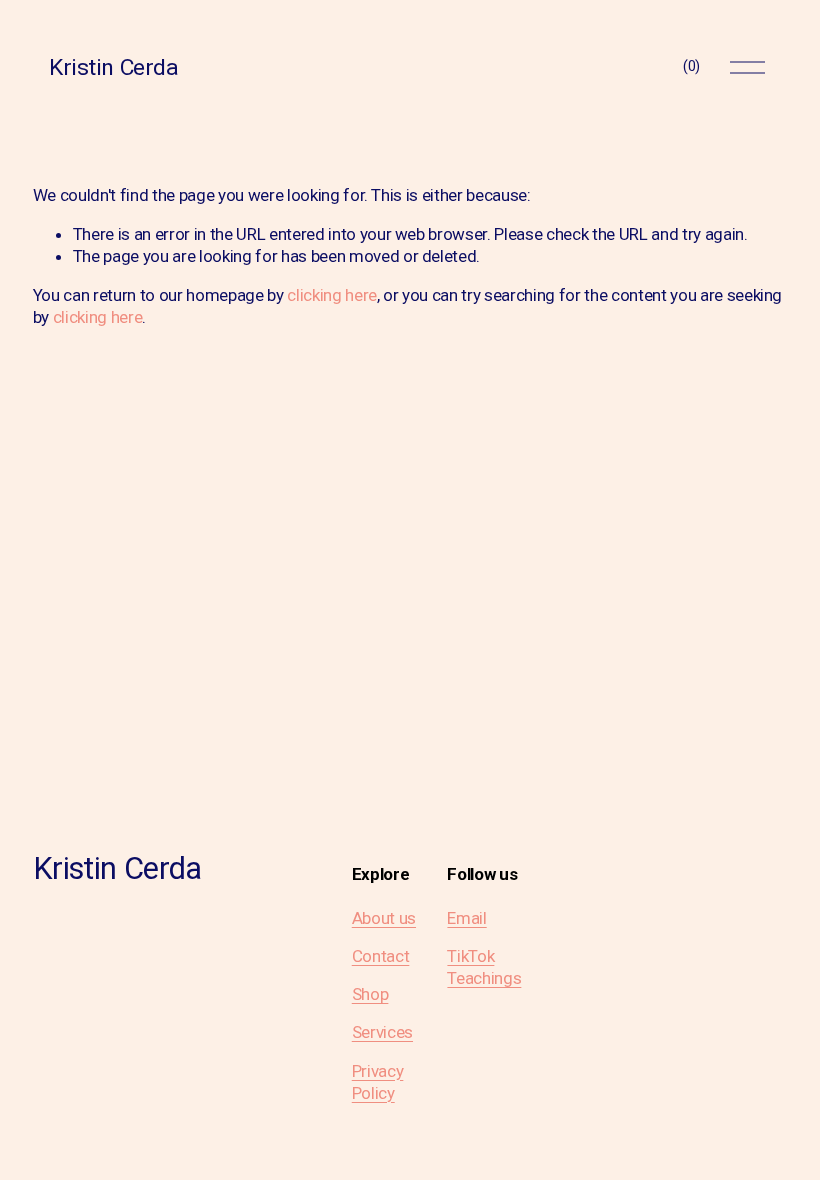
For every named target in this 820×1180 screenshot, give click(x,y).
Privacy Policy (378, 1082)
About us (384, 918)
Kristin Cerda (113, 67)
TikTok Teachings (484, 967)
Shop (370, 994)
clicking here (332, 295)
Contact (381, 956)
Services (382, 1032)
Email (466, 918)
